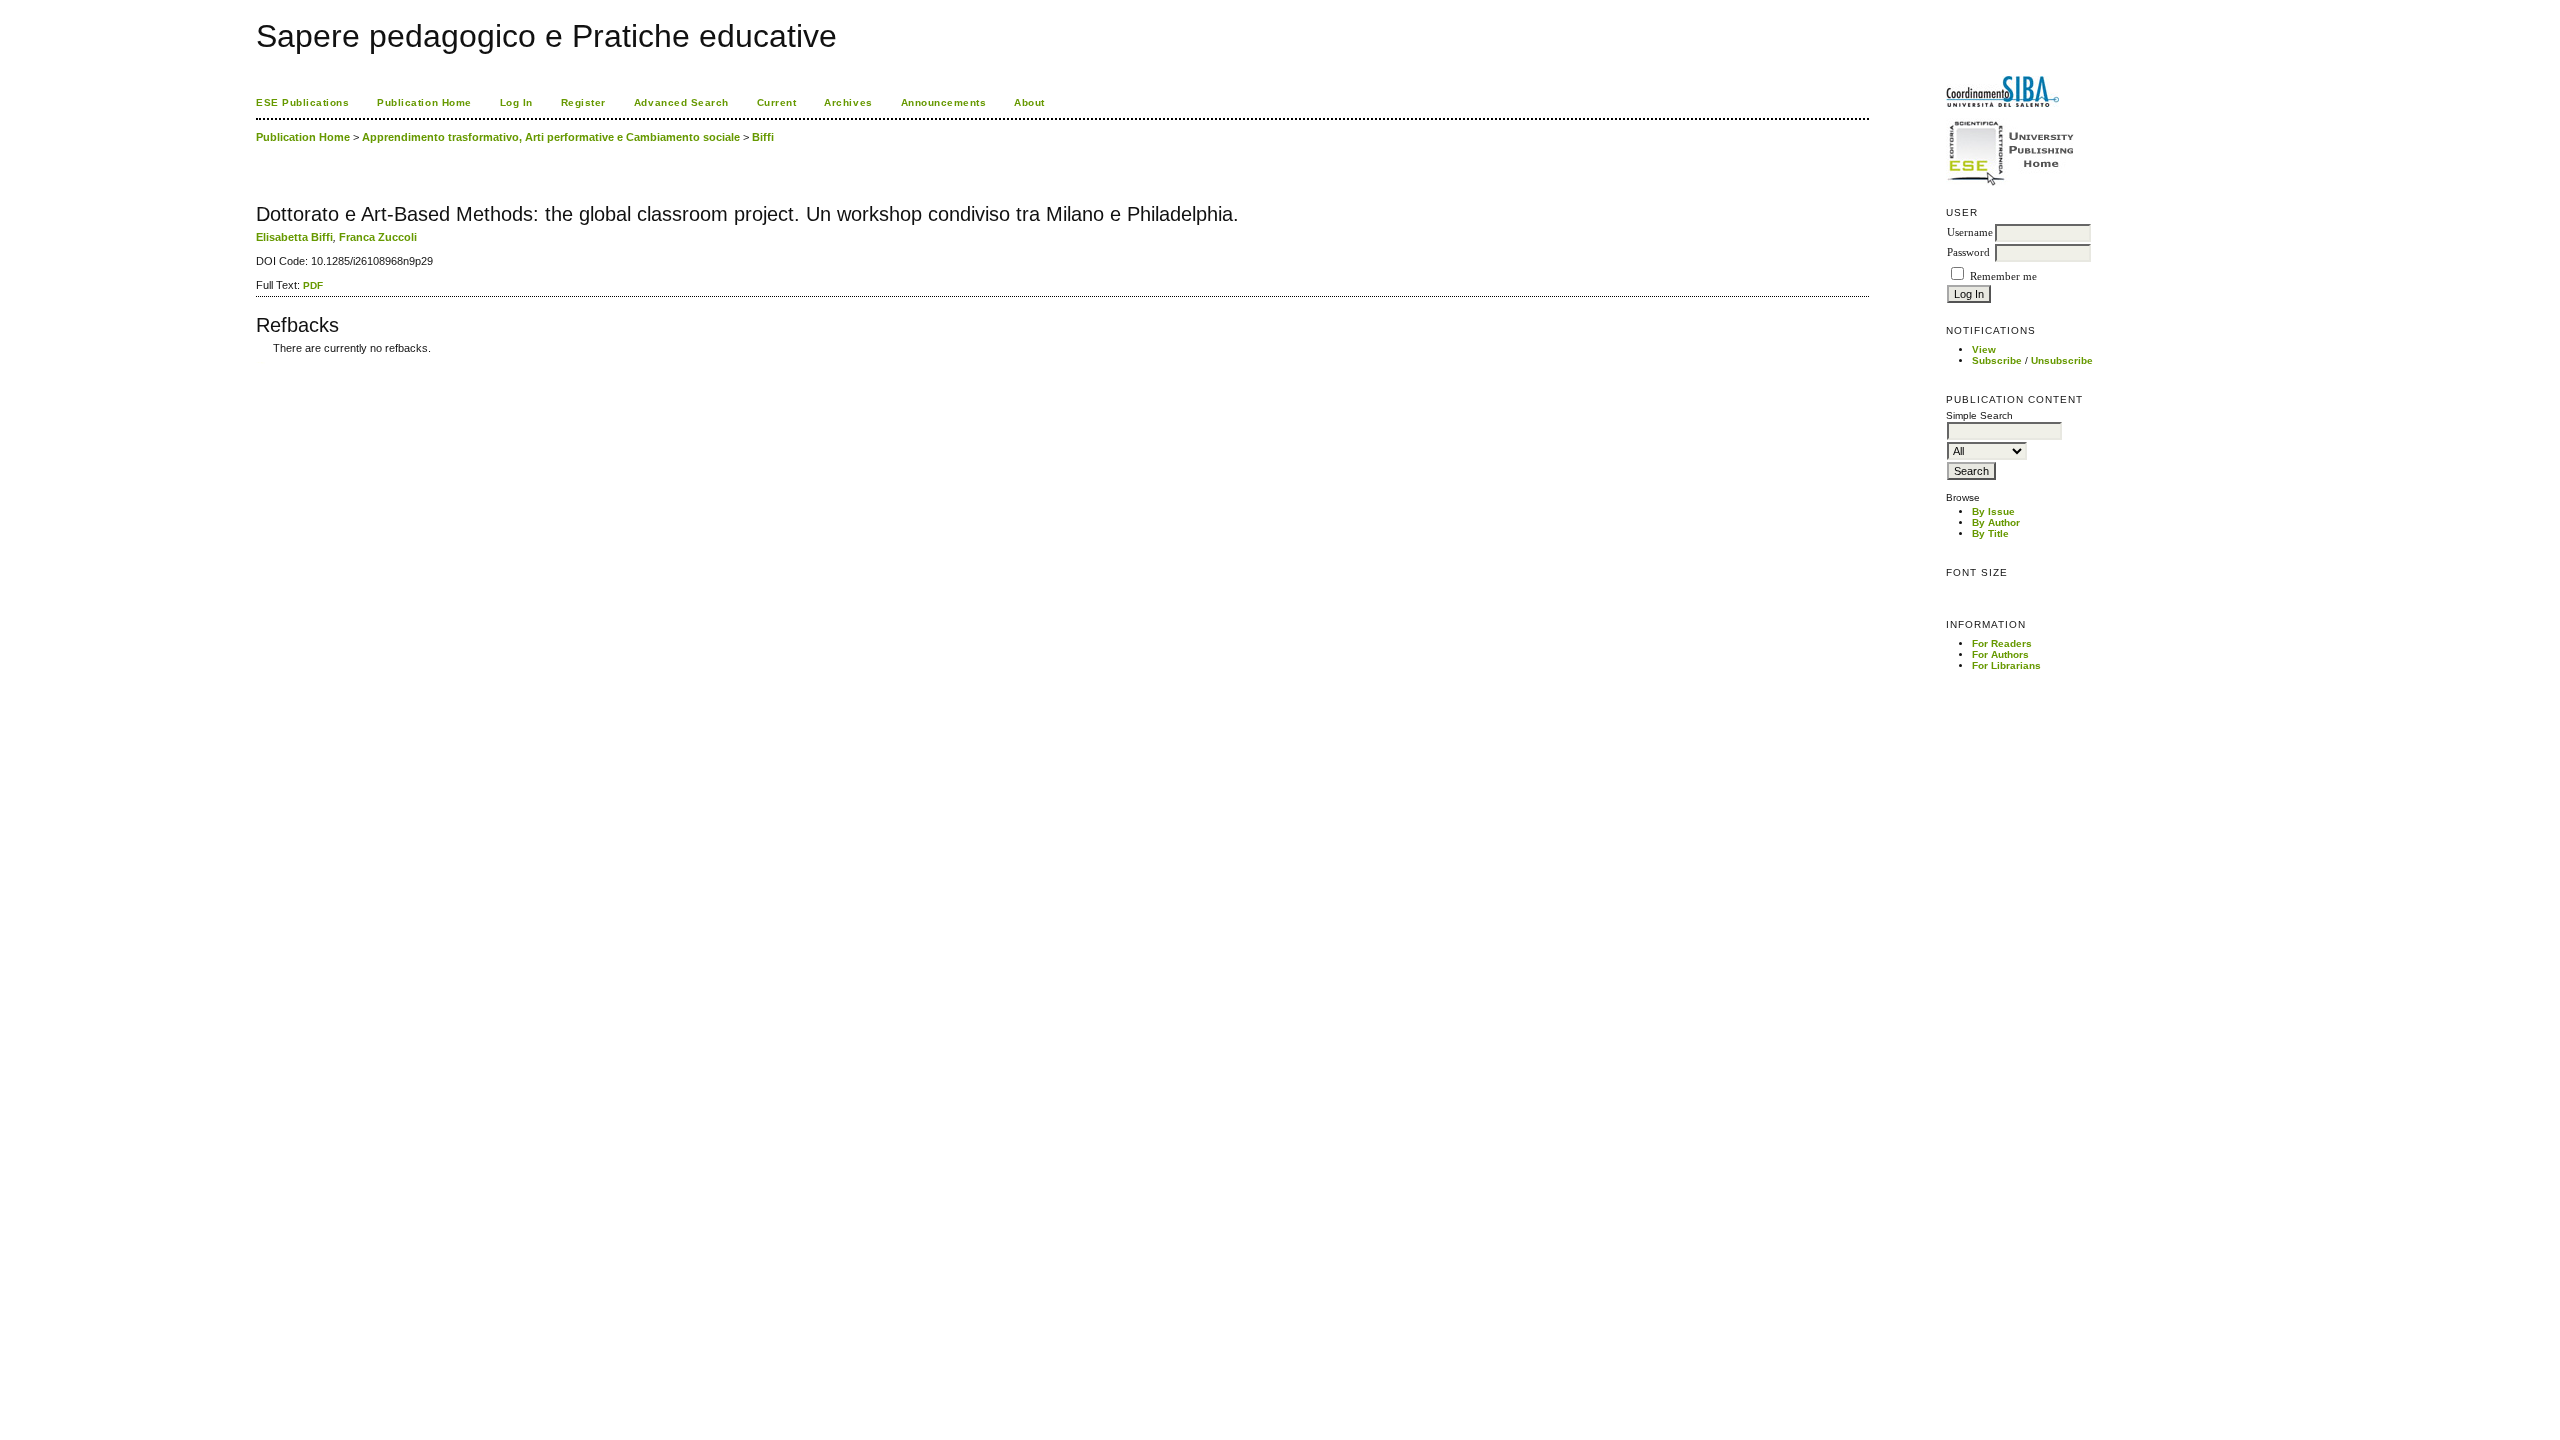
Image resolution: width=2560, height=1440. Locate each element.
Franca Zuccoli (378, 237)
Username (1970, 232)
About (1029, 102)
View (1984, 349)
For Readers (2002, 643)
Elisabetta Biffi (294, 237)
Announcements (944, 102)
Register (583, 102)
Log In (516, 102)
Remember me (2003, 276)
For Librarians (2006, 665)
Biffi (763, 137)
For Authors (2000, 654)
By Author (1996, 522)
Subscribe (1997, 360)
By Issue (1993, 511)
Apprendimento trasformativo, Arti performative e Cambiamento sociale (551, 137)
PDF (313, 285)
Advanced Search (681, 102)
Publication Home (424, 102)
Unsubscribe (2062, 360)
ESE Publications (302, 102)
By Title (1990, 533)
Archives (848, 102)
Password (1968, 252)
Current (777, 102)
